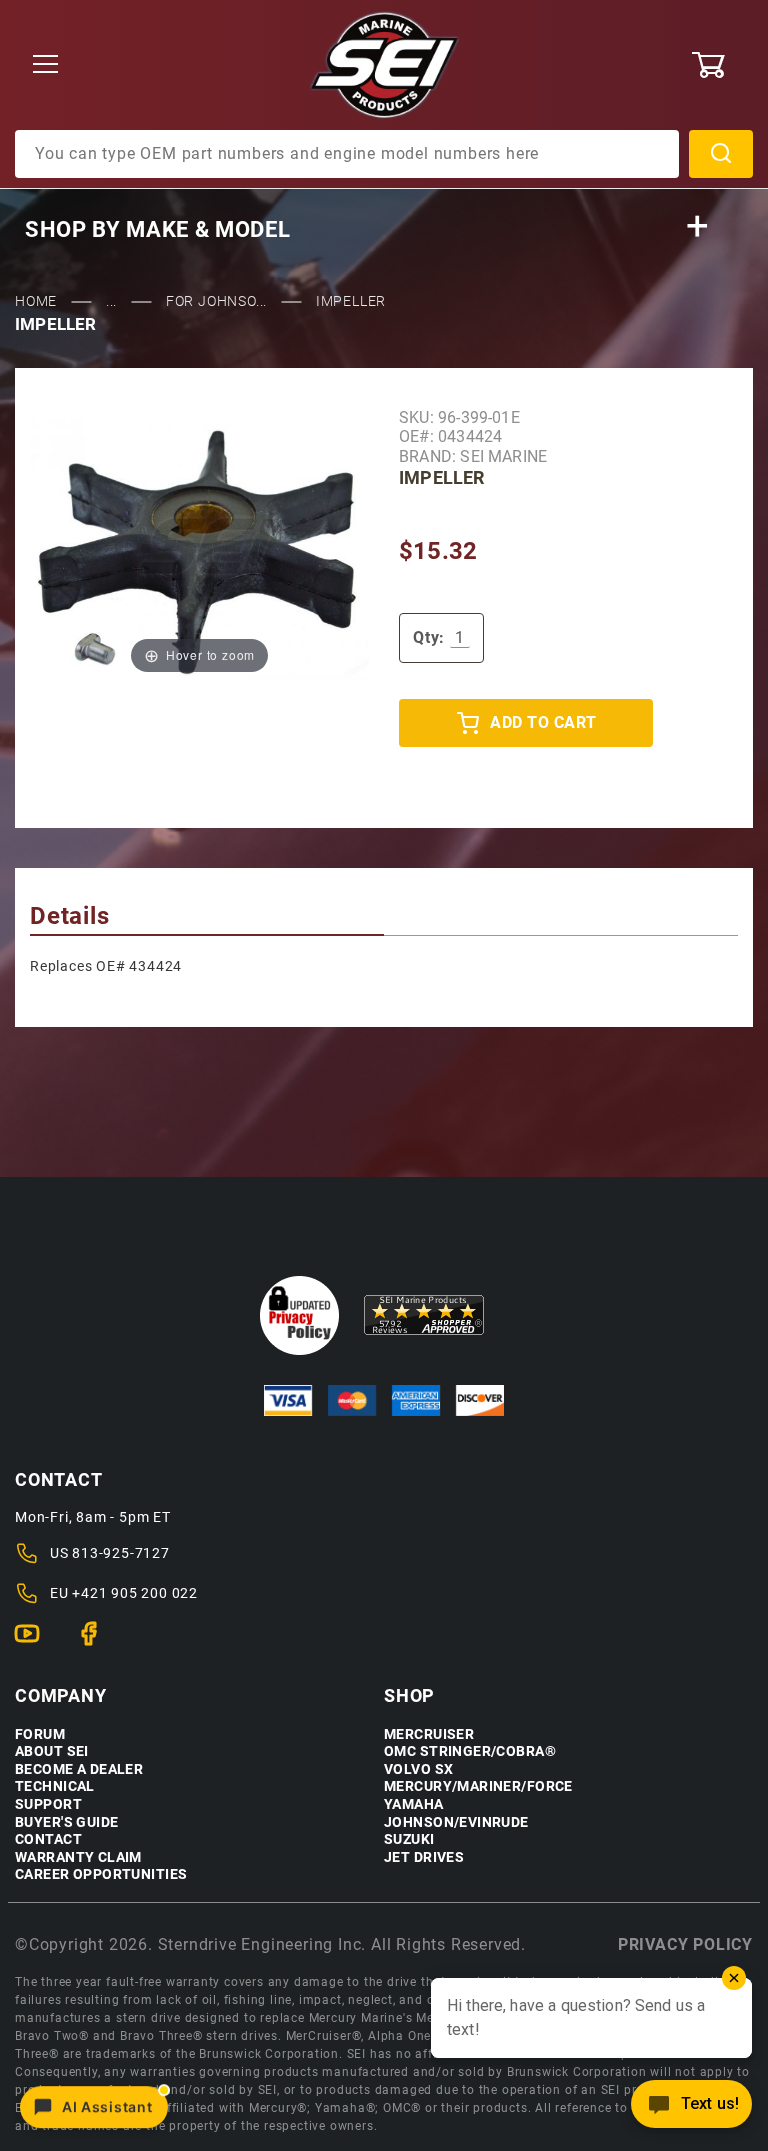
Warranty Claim (78, 1857)
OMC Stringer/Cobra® (470, 1751)
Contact (48, 1839)
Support (48, 1804)
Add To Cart (543, 722)
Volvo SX (418, 1769)
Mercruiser (429, 1734)
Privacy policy (685, 1944)
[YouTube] (35, 1642)
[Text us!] (691, 2109)
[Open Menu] (45, 65)
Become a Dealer (79, 1769)
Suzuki (409, 1839)
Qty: (429, 637)
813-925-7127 (121, 1553)
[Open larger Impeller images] (199, 548)
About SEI (52, 1751)
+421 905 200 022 (135, 1593)
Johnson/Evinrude (456, 1822)
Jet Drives (424, 1857)
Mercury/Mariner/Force (478, 1786)
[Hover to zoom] (199, 548)
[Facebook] (97, 1642)
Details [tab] (70, 916)
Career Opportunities (101, 1874)
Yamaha (414, 1804)
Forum (40, 1734)
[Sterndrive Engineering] (384, 64)
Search (721, 154)
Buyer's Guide (66, 1822)
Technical (55, 1786)
